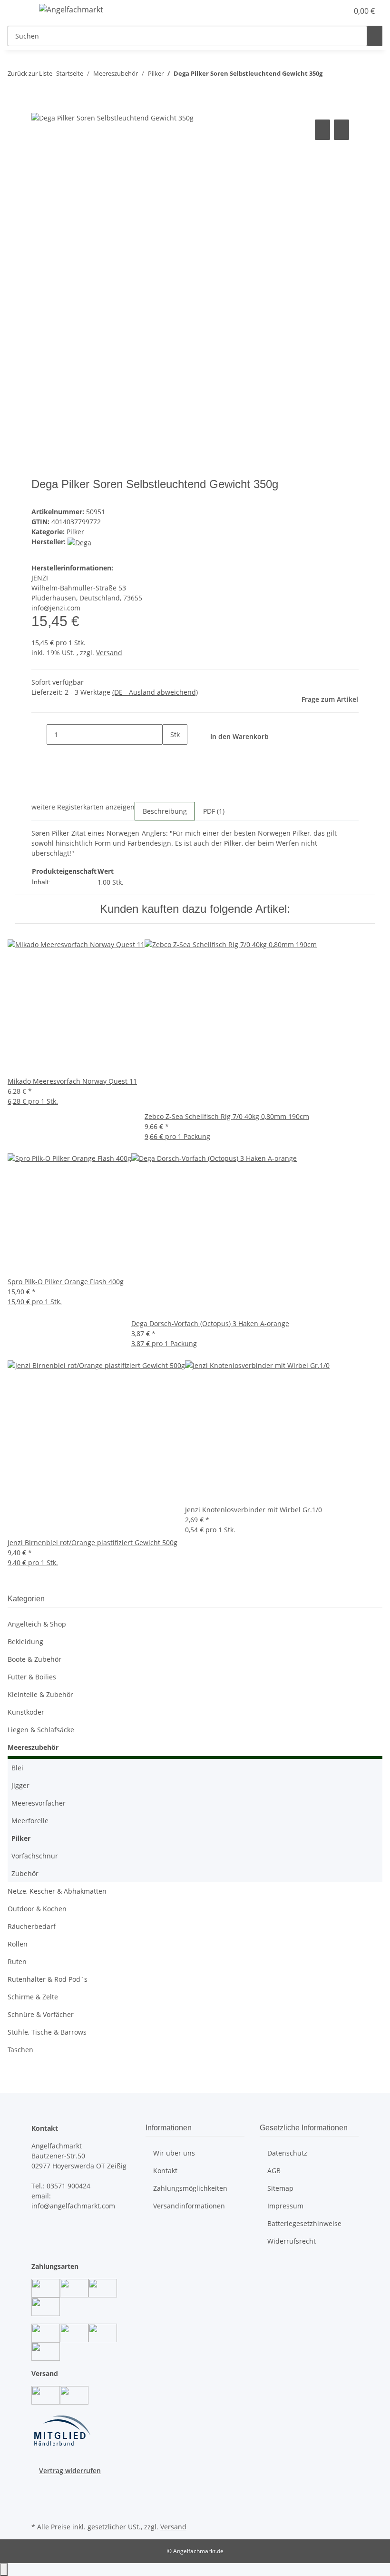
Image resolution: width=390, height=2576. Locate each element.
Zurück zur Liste (30, 73)
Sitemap (280, 2188)
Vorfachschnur (35, 1856)
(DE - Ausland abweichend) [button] (155, 692)
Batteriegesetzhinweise (304, 2223)
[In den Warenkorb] (39, 107)
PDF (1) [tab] (214, 811)
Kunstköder (26, 1712)
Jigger (20, 1785)
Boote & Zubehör (34, 1659)
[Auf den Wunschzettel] (341, 130)
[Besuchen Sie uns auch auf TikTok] (39, 2509)
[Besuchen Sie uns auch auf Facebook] (39, 2486)
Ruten (17, 1962)
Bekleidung (25, 1642)
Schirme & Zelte (33, 1997)
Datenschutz (287, 2153)
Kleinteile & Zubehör (40, 1694)
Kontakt (165, 2171)
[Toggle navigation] (19, 11)
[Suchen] (375, 36)
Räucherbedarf (32, 1926)
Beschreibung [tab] (165, 811)
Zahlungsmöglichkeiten (190, 2188)
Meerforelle (30, 1821)
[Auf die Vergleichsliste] (322, 130)
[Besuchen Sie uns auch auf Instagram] (39, 2497)
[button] (322, 11)
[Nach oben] (4, 2570)
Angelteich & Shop (37, 1624)
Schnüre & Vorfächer (41, 2014)
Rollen (18, 1944)
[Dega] (79, 542)
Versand (109, 653)
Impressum (285, 2206)
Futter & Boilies (32, 1677)
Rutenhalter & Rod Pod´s (48, 1979)
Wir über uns (174, 2153)
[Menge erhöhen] (170, 755)
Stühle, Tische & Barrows (47, 2032)
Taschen (20, 2050)
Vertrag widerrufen (70, 2471)
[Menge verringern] (39, 734)
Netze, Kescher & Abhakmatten (57, 1891)
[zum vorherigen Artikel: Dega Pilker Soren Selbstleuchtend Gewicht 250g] (330, 75)
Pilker (75, 532)
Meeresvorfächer (39, 1803)
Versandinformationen (189, 2206)
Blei (17, 1768)
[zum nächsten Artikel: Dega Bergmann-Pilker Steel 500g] (347, 75)
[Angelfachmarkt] (71, 9)
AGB (274, 2171)
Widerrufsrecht (292, 2241)
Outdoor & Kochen (37, 1909)
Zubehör (25, 1873)
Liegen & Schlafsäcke (41, 1730)
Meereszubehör (33, 1747)
